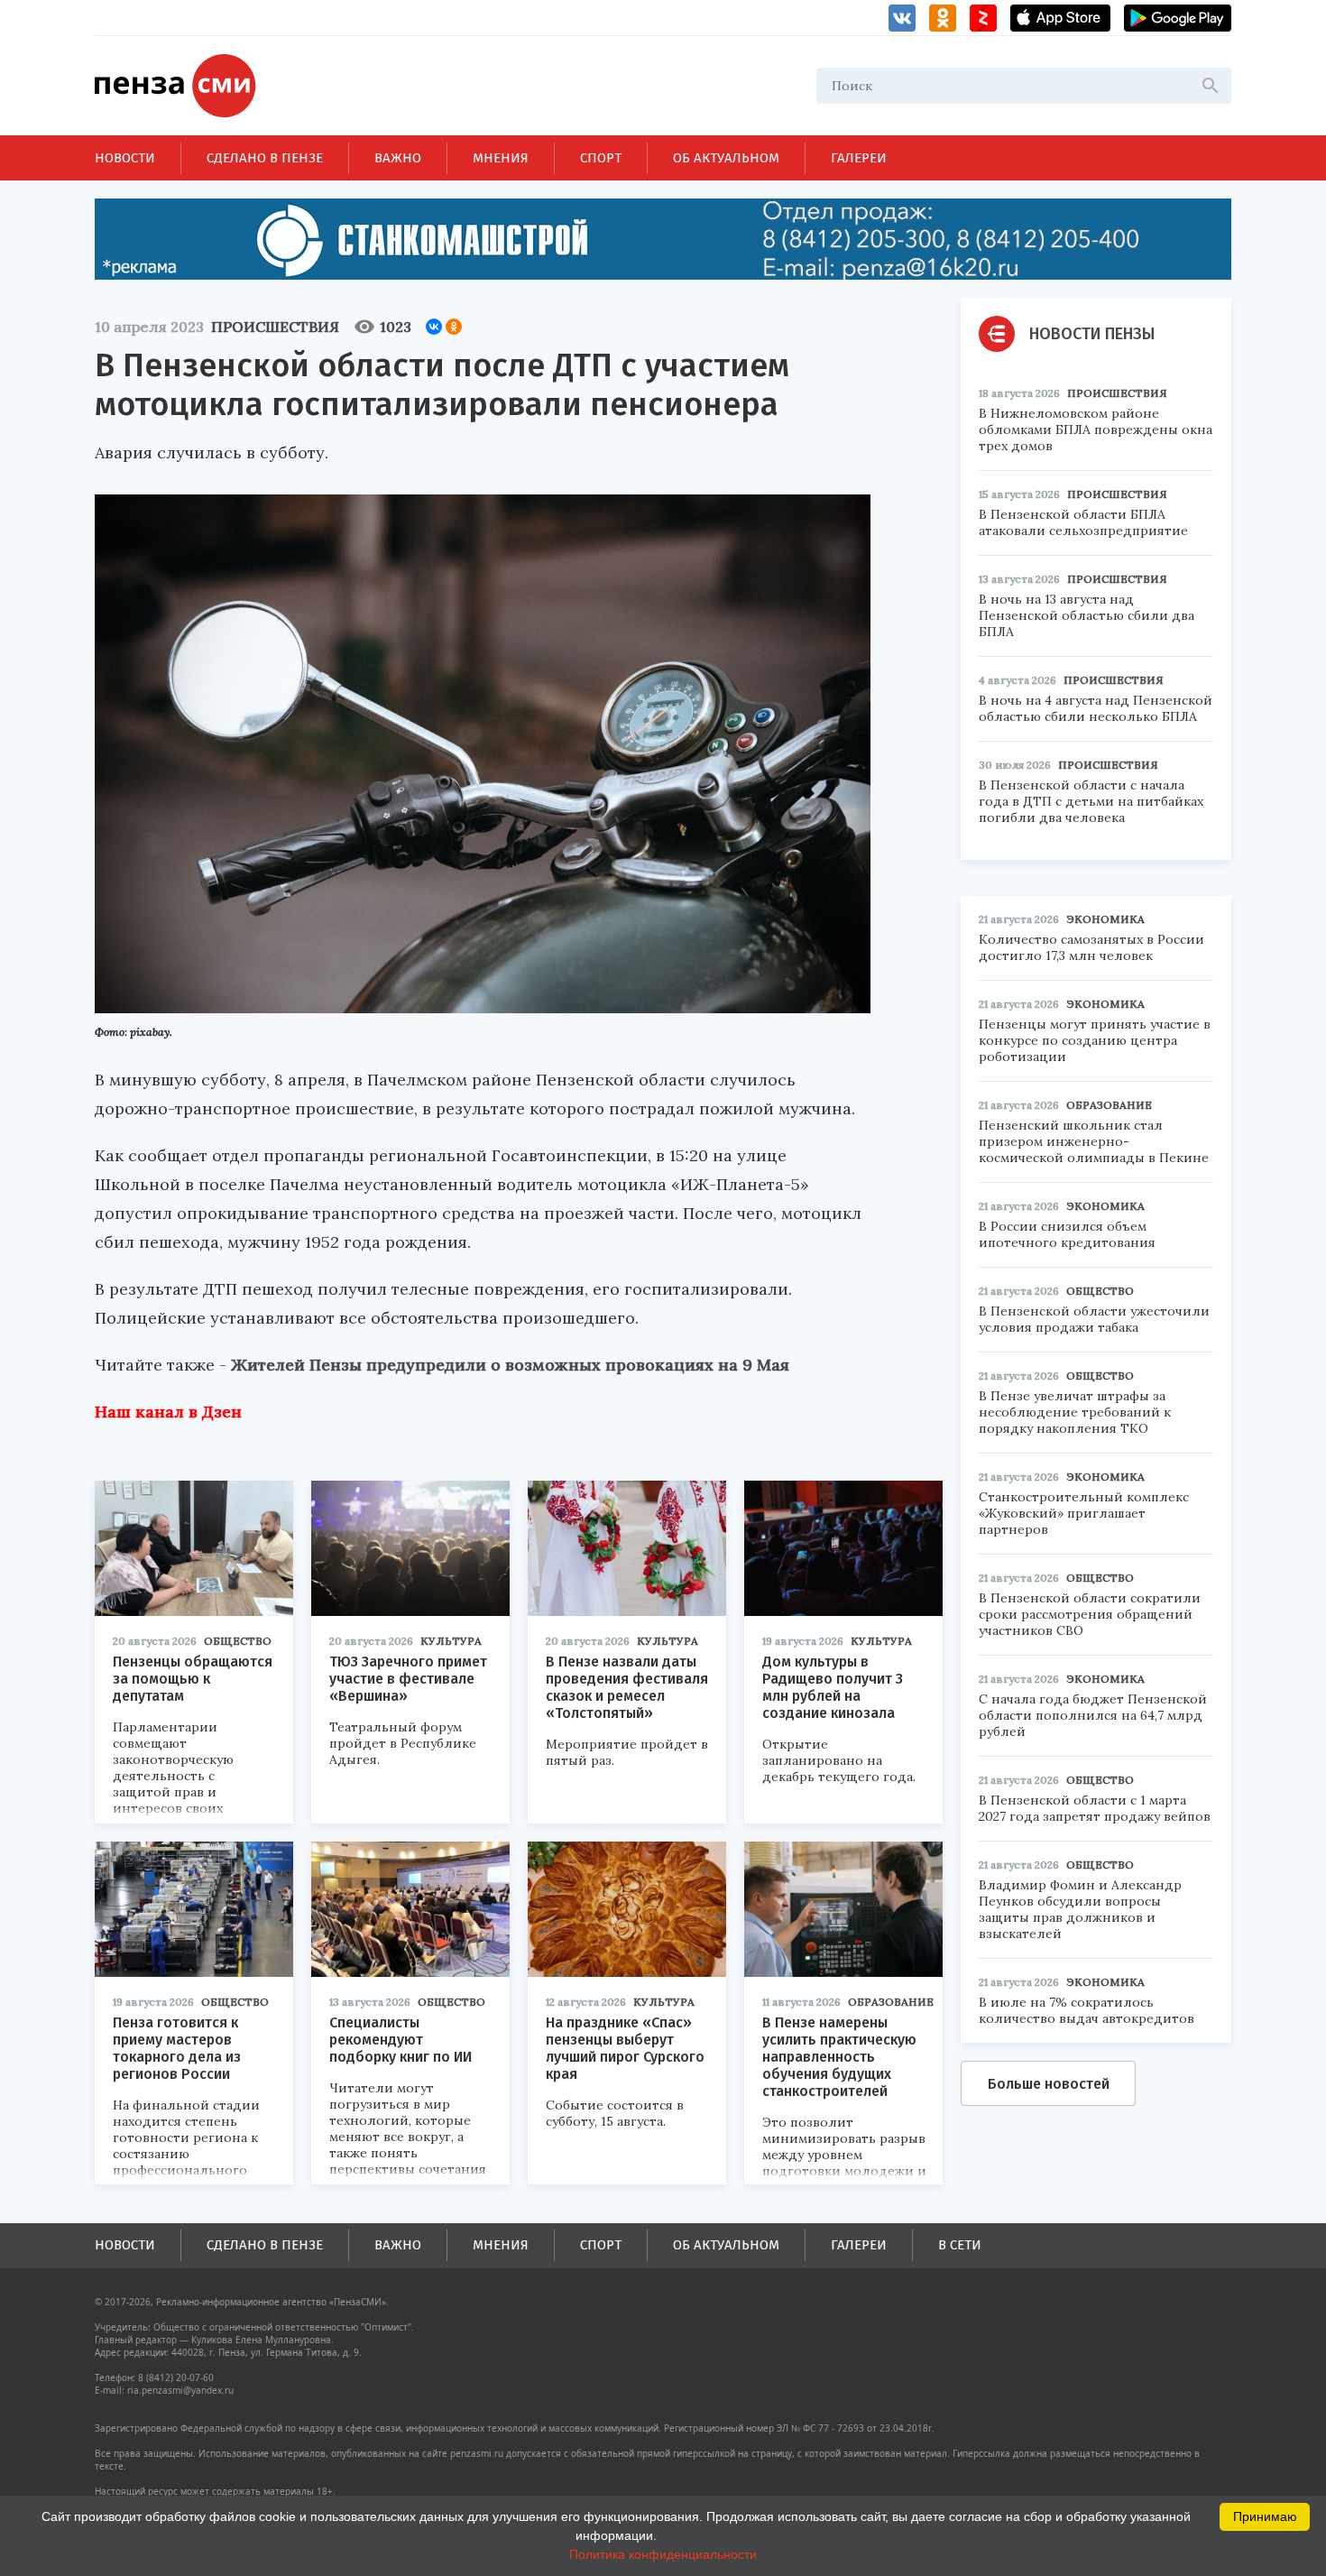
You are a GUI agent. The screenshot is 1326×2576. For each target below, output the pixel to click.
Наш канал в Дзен (168, 1412)
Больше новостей (1049, 2084)
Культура (451, 1641)
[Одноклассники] (454, 327)
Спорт (601, 158)
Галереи (859, 158)
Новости (125, 158)
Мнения (501, 158)
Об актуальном (726, 158)
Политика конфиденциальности (663, 2554)
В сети (960, 2245)
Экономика (1105, 919)
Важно (398, 158)
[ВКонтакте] (434, 327)
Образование (891, 2002)
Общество (238, 1641)
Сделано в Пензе (265, 158)
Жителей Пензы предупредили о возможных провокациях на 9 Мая (510, 1365)
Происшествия (275, 327)
